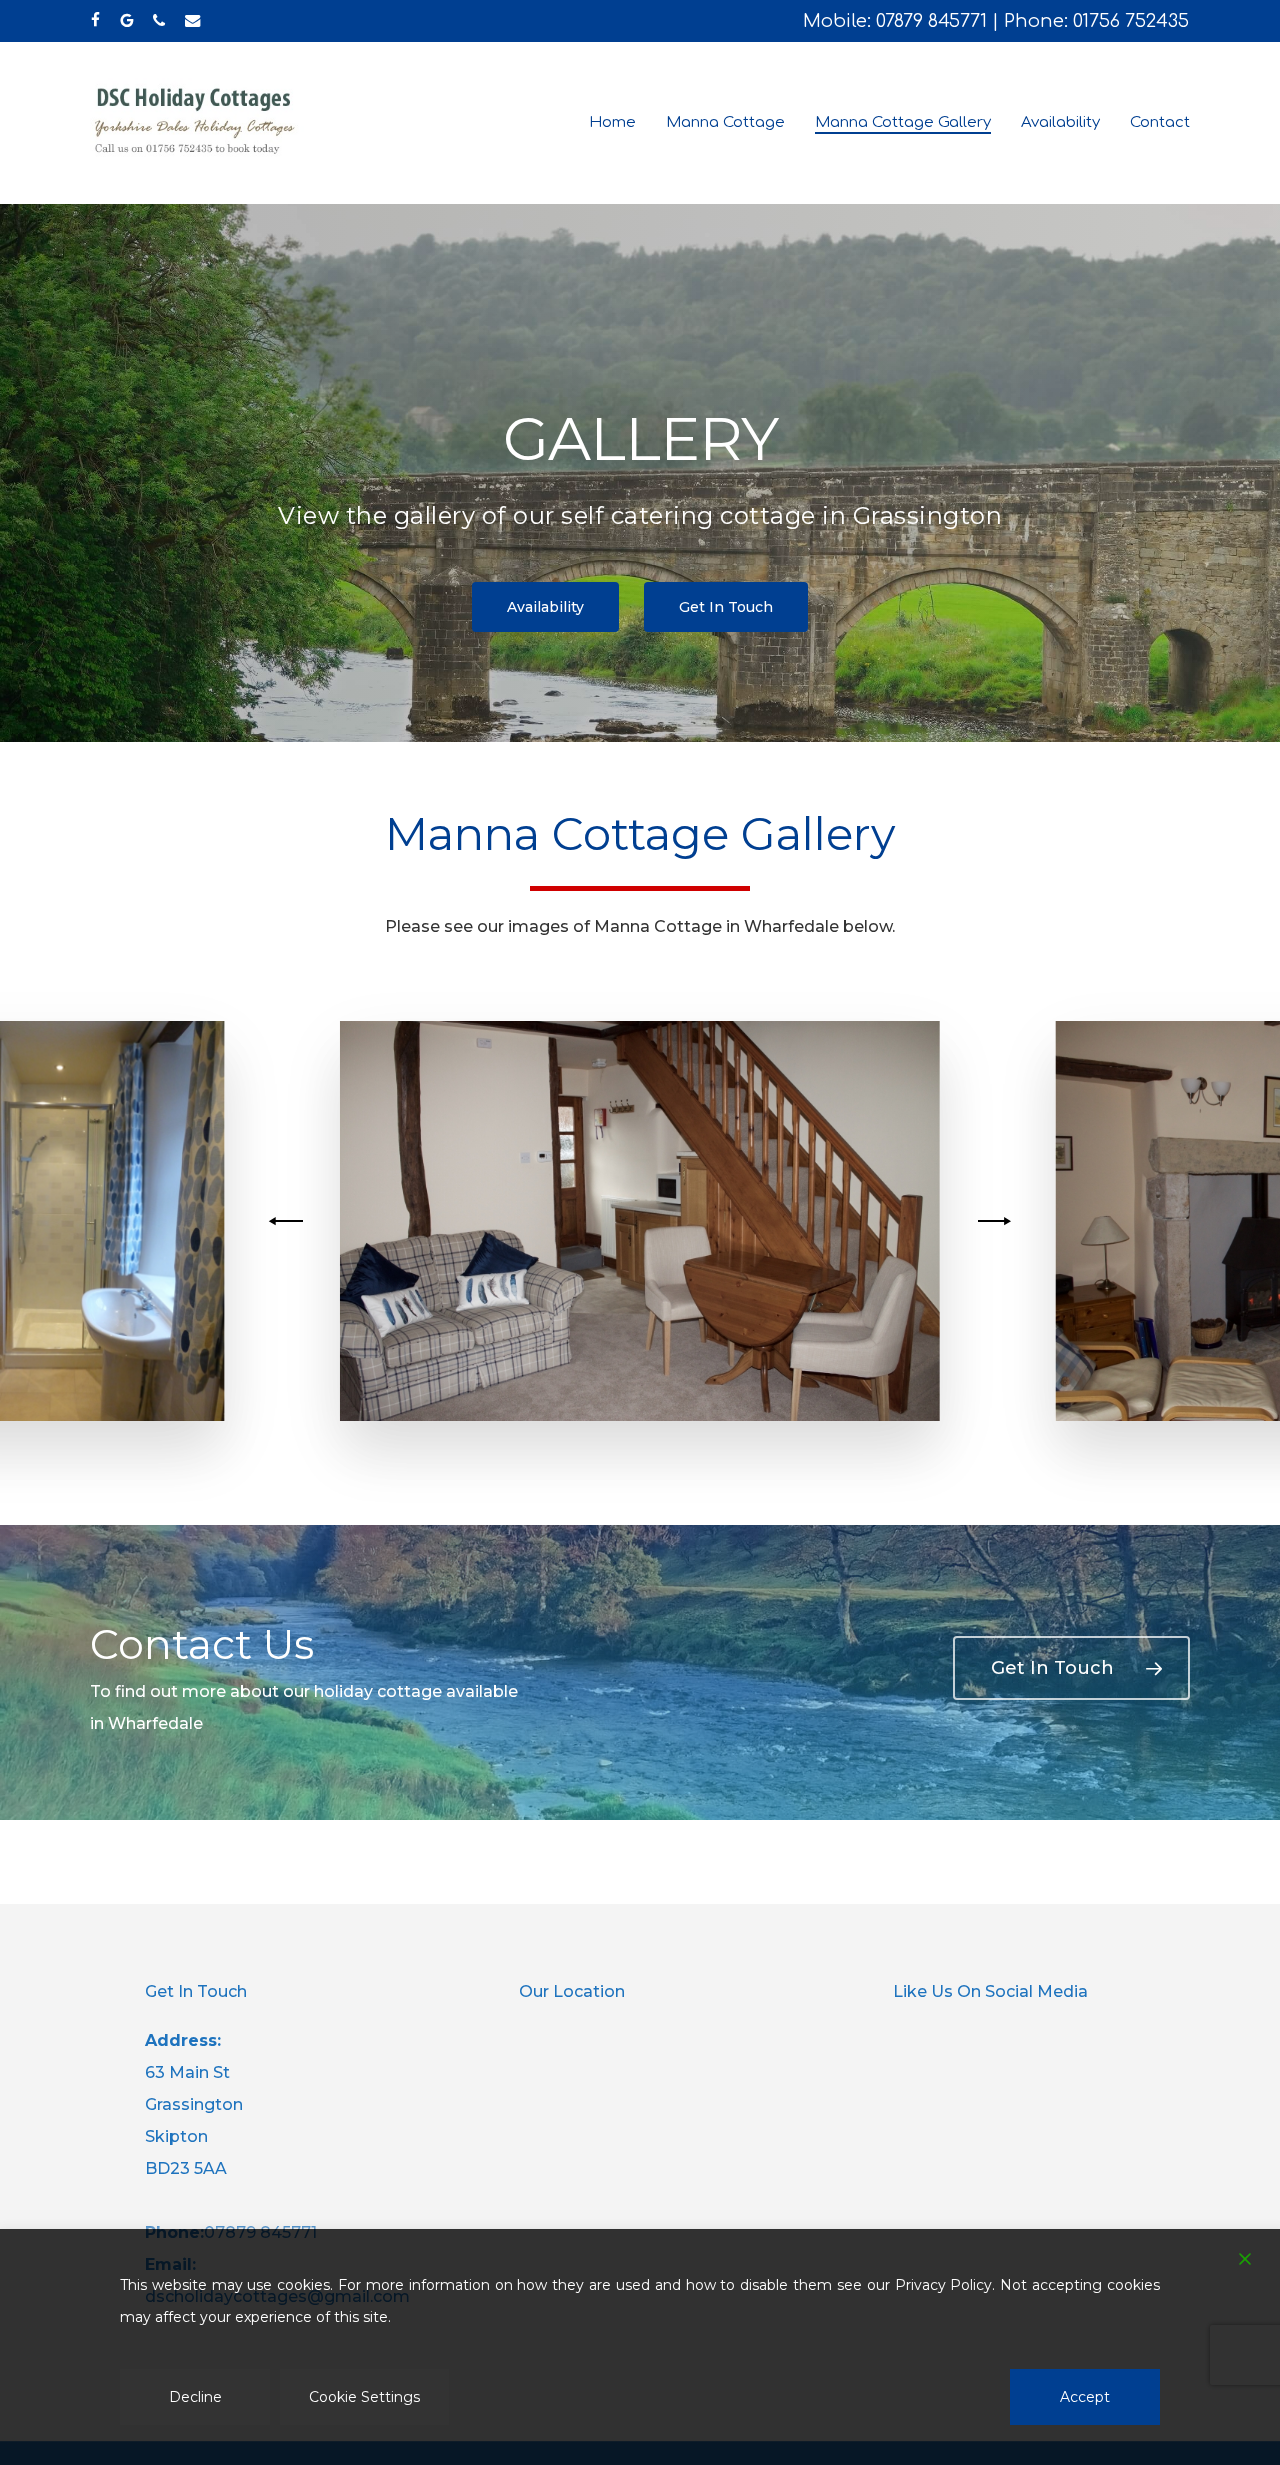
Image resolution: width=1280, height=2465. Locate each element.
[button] (545, 607)
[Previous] (289, 1221)
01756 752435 (1131, 21)
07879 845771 (931, 21)
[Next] (991, 1221)
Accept (1085, 2397)
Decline (195, 2397)
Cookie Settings (364, 2397)
